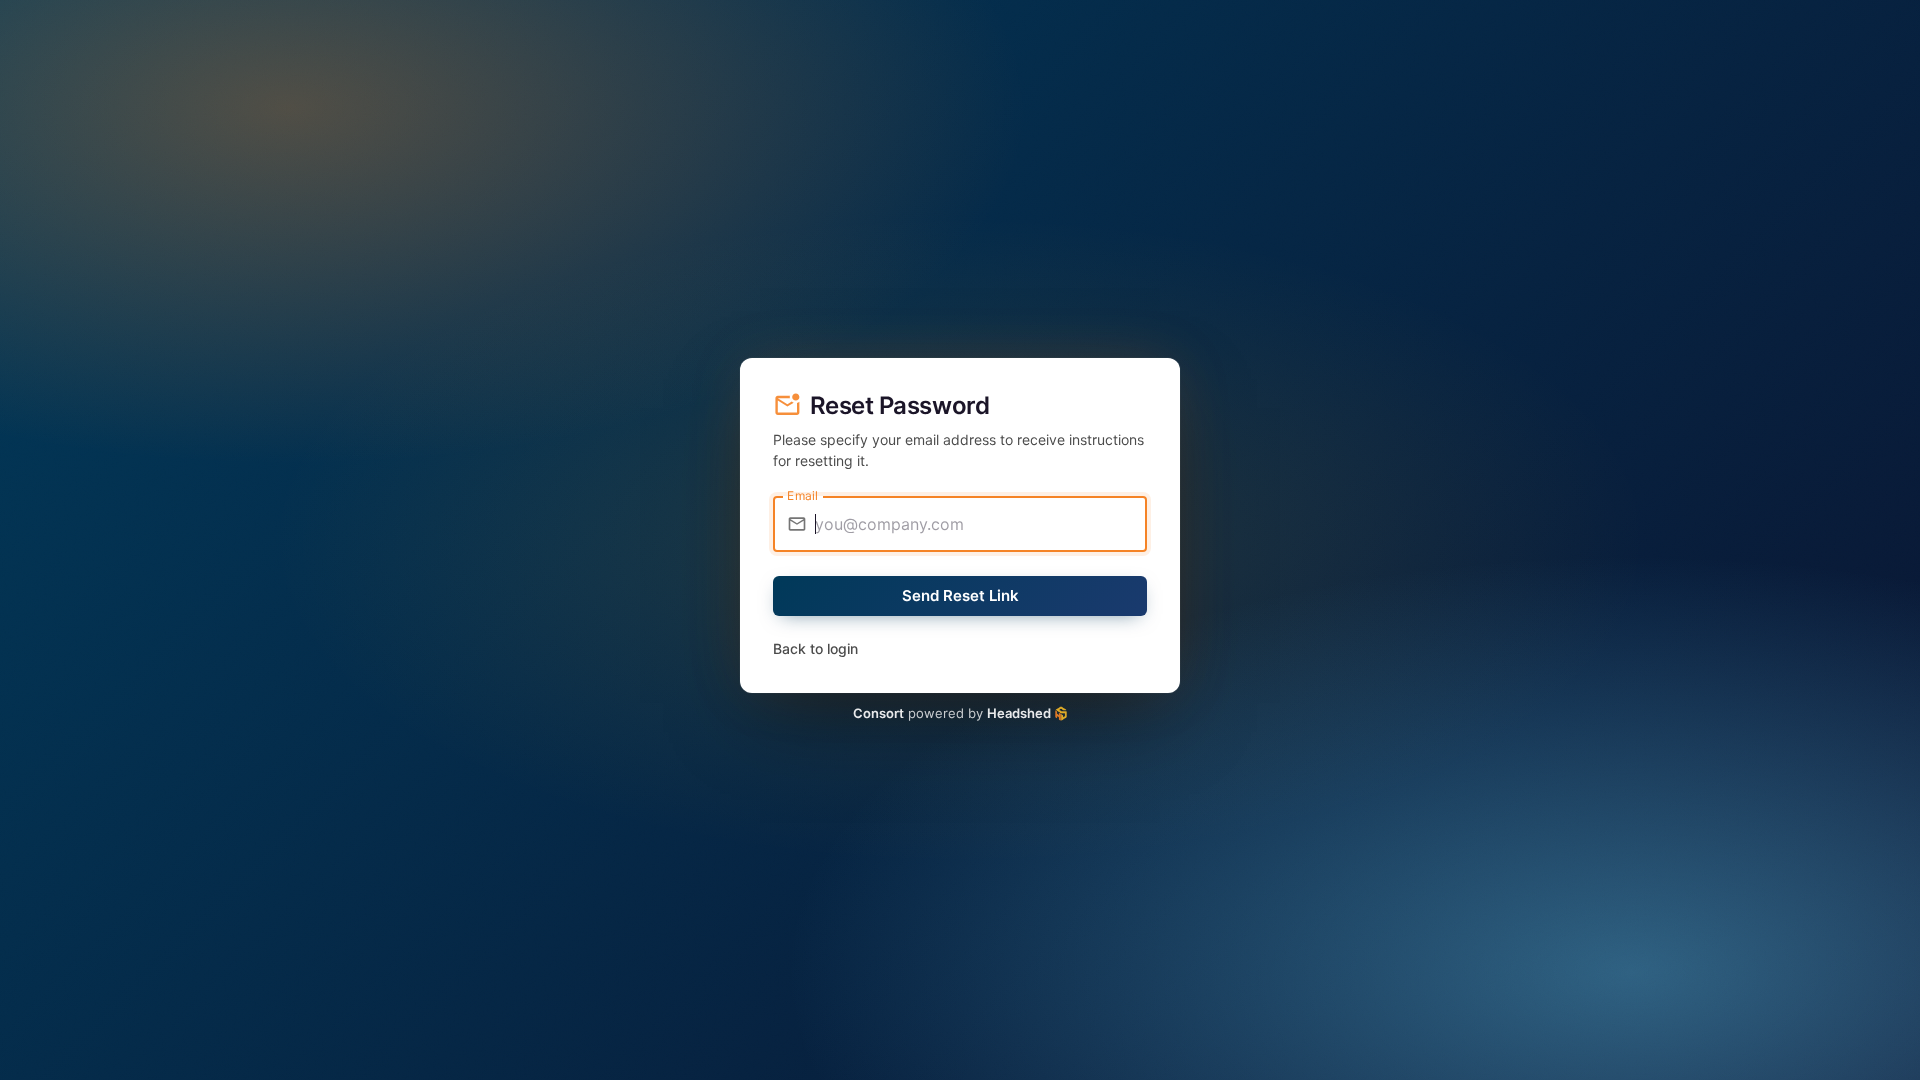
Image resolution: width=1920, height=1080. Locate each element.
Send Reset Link (960, 595)
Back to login (815, 648)
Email (802, 495)
